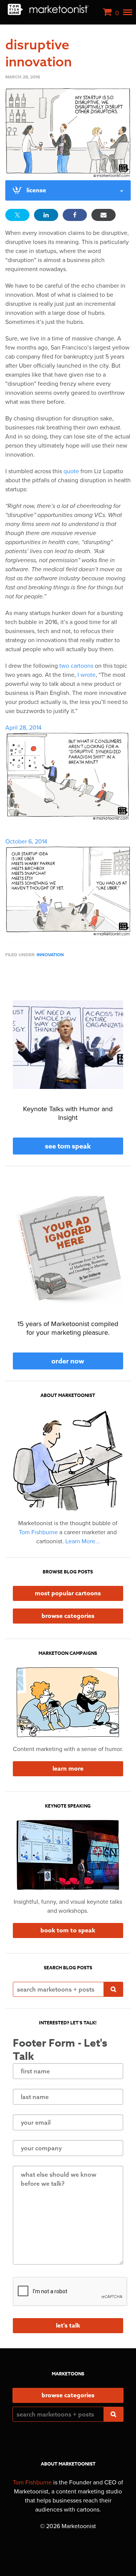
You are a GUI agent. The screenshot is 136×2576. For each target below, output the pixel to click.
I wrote (87, 675)
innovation (50, 955)
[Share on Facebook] (75, 215)
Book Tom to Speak (68, 1930)
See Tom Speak (68, 1146)
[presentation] (70, 2292)
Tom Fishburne (38, 1532)
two (64, 666)
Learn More (68, 1769)
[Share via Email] (104, 215)
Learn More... (83, 1541)
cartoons (82, 666)
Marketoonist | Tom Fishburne (48, 9)
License (36, 190)
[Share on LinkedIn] (46, 215)
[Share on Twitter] (17, 215)
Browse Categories (68, 1616)
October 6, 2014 (26, 842)
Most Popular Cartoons (68, 1593)
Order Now (68, 1361)
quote (71, 471)
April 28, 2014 (23, 728)
